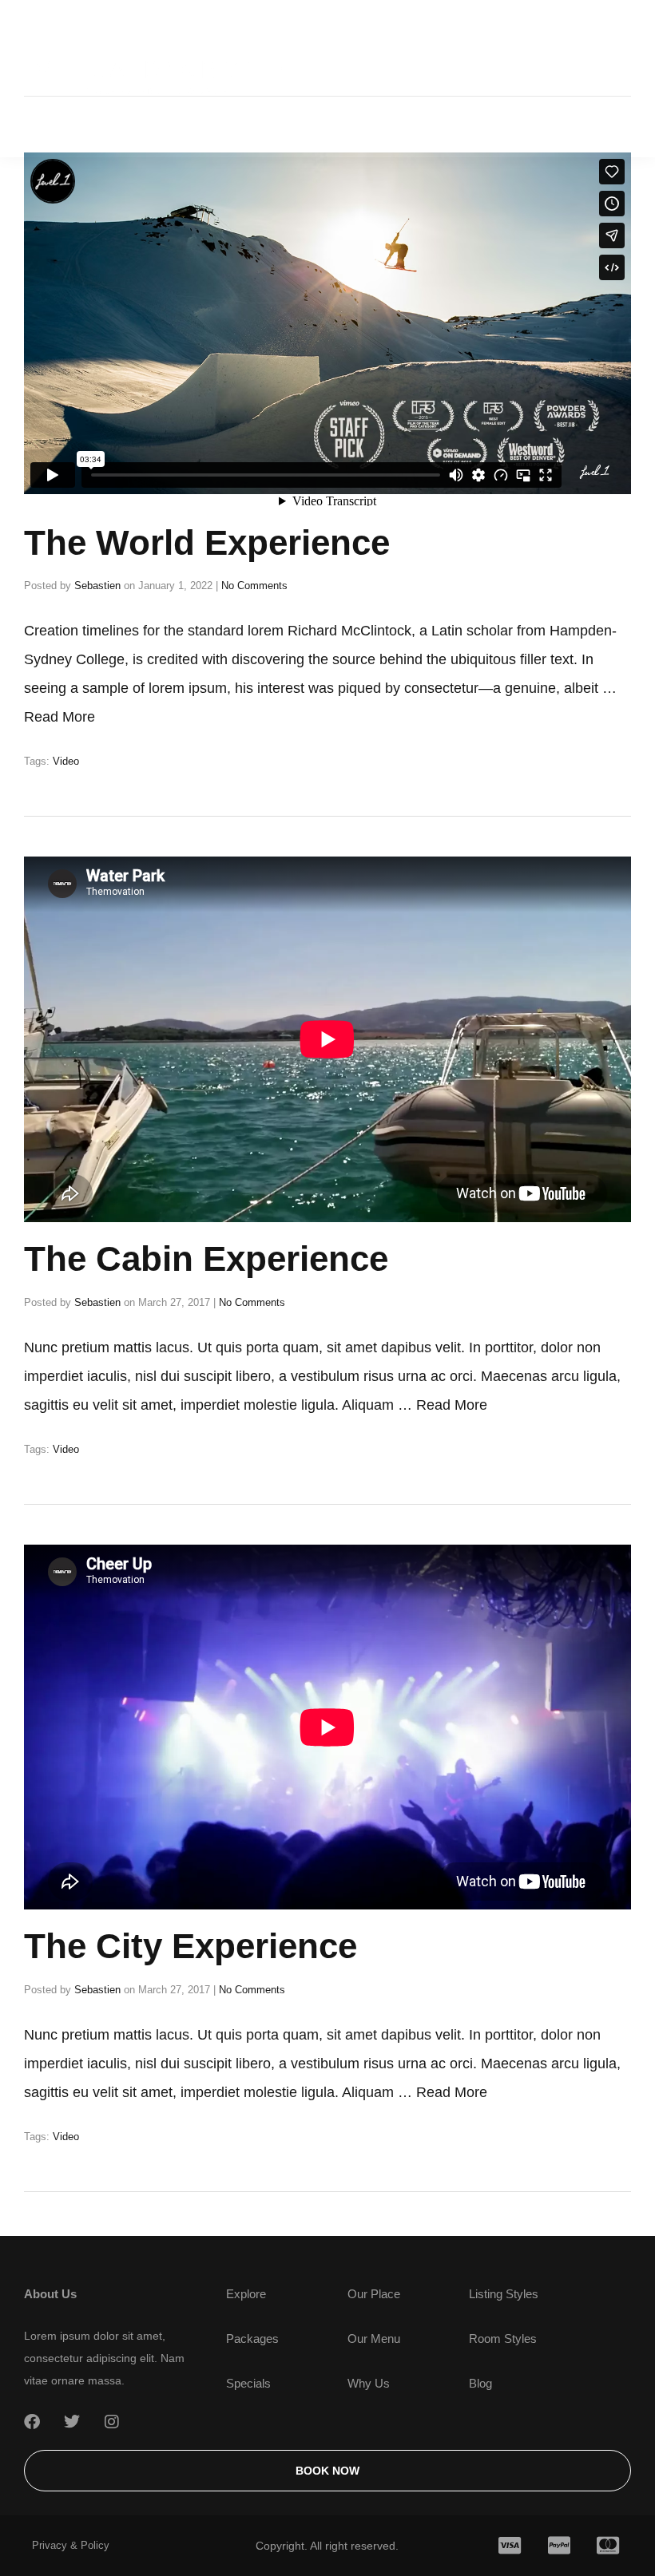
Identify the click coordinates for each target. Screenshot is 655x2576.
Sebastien (97, 586)
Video (66, 761)
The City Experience (191, 1946)
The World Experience (207, 542)
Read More (60, 717)
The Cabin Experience (206, 1258)
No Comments (254, 586)
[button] (609, 78)
